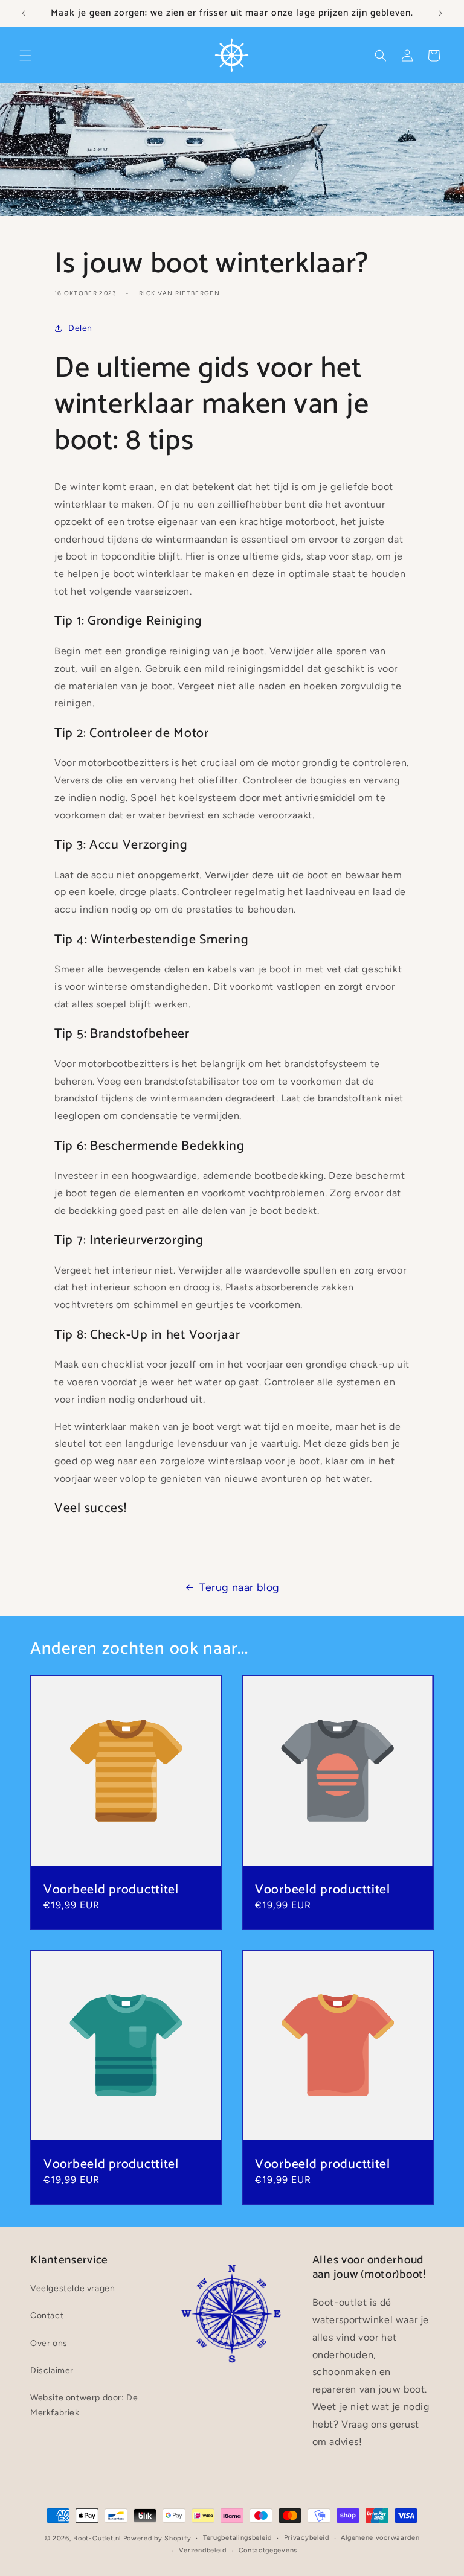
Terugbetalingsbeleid (237, 2538)
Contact (47, 2316)
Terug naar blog (240, 1587)
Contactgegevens (268, 2550)
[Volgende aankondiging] (440, 13)
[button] (25, 56)
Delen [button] (80, 328)
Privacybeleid (307, 2538)
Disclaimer (52, 2370)
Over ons (49, 2343)
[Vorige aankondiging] (24, 13)
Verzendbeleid (203, 2550)
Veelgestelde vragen (72, 2288)
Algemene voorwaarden (380, 2538)
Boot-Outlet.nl (97, 2538)
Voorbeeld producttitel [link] (111, 1890)
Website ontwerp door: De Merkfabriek (84, 2405)
